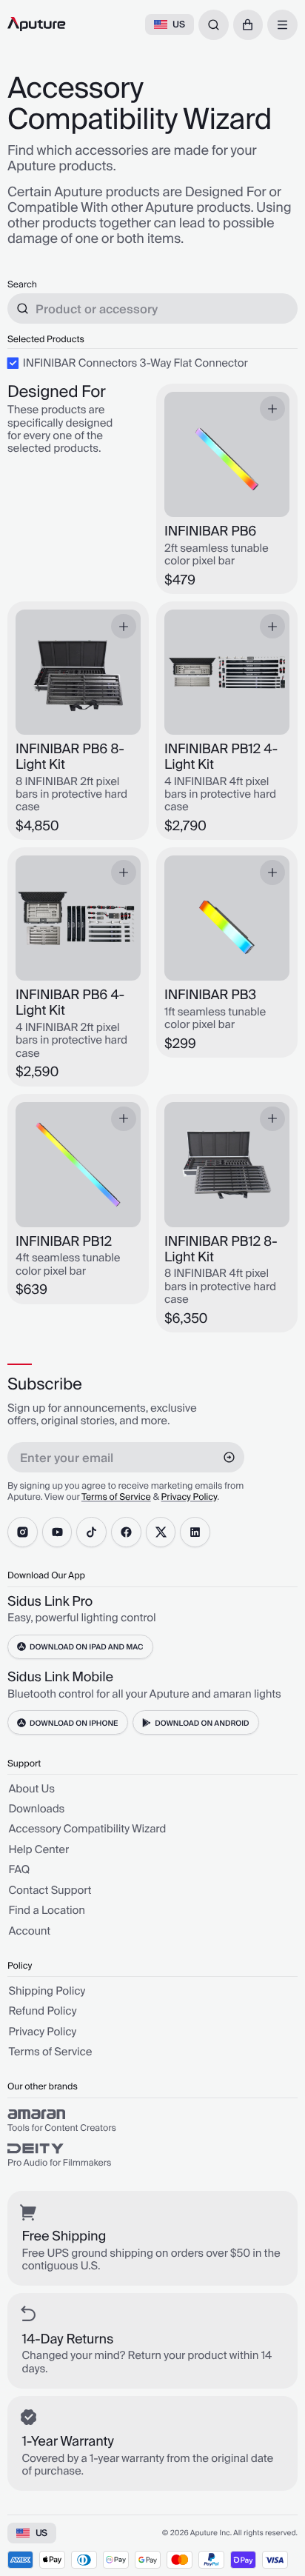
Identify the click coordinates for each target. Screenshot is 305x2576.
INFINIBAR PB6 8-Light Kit (70, 758)
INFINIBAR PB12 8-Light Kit (221, 1250)
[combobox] (214, 25)
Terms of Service (116, 1497)
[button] (248, 25)
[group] (152, 2121)
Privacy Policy (190, 1497)
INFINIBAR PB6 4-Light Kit (70, 1004)
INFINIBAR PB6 (210, 532)
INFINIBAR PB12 (64, 1242)
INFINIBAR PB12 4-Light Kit (221, 758)
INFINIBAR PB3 (210, 996)
